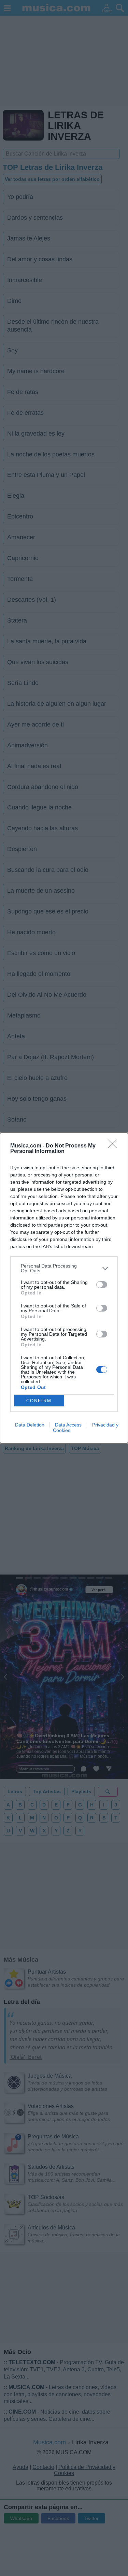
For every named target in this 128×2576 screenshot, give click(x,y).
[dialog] (64, 1288)
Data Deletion (30, 1425)
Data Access (68, 1425)
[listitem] (64, 1268)
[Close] (115, 1146)
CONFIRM (39, 1401)
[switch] (102, 1285)
